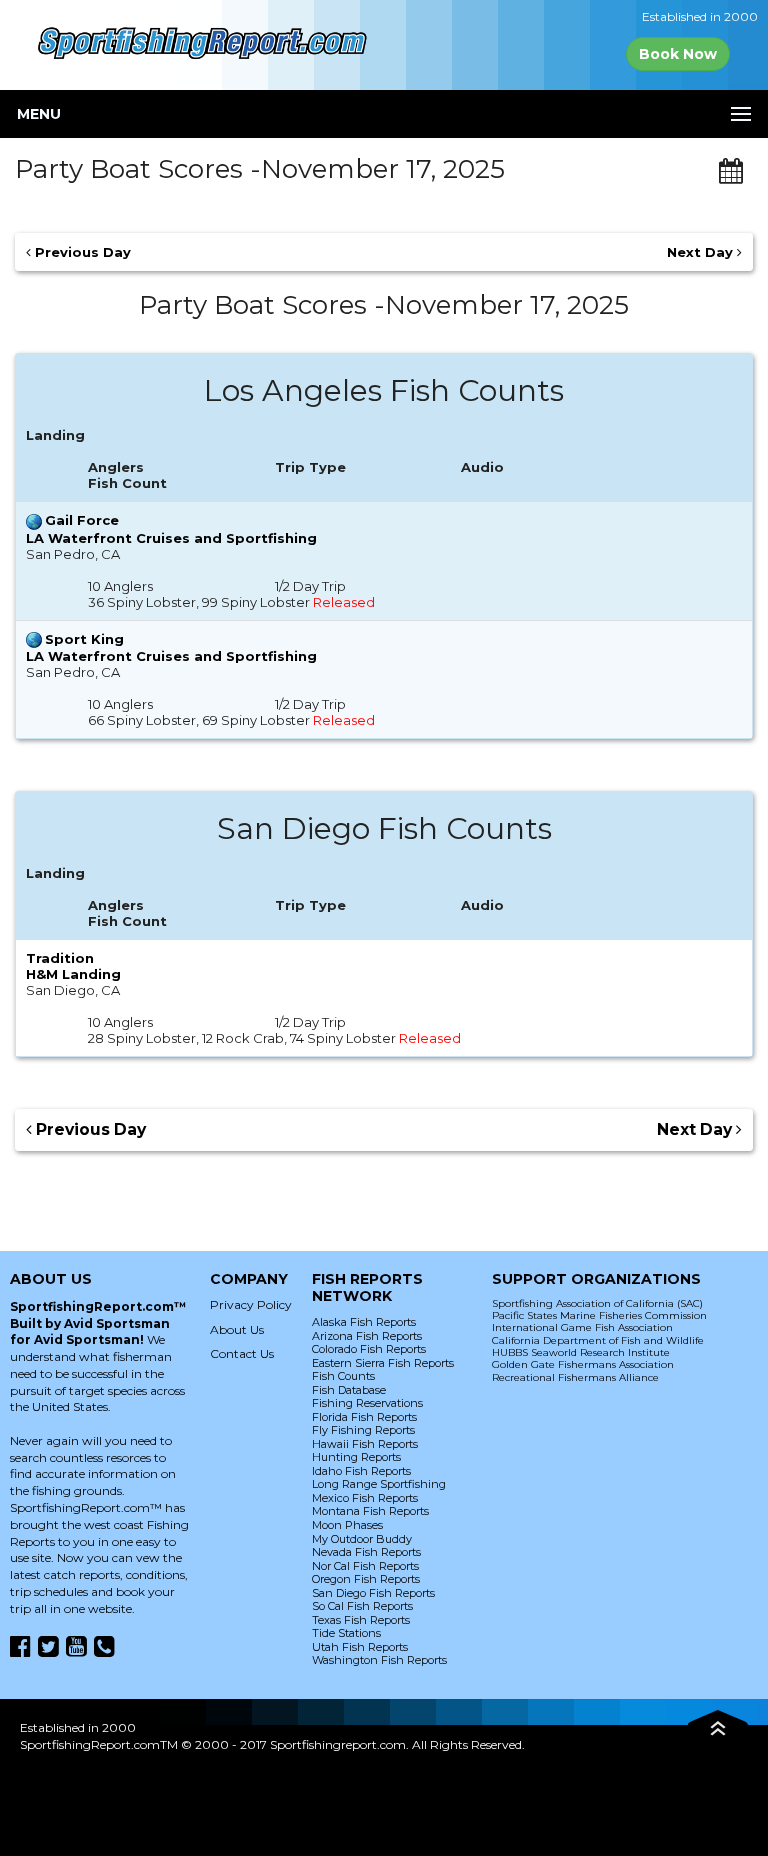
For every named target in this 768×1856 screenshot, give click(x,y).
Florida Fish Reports (364, 1417)
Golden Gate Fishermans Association (583, 1364)
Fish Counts (343, 1376)
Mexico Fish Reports (365, 1498)
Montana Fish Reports (370, 1511)
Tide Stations (346, 1633)
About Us (237, 1329)
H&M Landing (73, 974)
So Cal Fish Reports (362, 1606)
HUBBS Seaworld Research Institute (581, 1352)
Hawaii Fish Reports (365, 1444)
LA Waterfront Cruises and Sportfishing (171, 538)
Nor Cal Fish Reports (365, 1566)
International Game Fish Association (582, 1327)
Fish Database (349, 1390)
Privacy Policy (251, 1304)
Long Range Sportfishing (379, 1484)
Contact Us (242, 1353)
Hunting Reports (356, 1457)
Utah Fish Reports (360, 1647)
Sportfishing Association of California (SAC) (597, 1303)
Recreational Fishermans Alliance (575, 1377)
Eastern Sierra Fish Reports (383, 1363)
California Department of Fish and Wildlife (598, 1340)
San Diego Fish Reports (373, 1593)
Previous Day (81, 252)
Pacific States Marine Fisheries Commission (599, 1315)
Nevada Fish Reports (366, 1552)
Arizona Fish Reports (367, 1336)
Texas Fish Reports (361, 1620)
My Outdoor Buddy (362, 1539)
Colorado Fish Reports (369, 1349)
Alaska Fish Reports (364, 1322)
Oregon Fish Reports (366, 1579)
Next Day (702, 252)
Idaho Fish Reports (361, 1471)
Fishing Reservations (367, 1403)
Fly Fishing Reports (363, 1430)
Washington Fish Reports (379, 1660)
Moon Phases (347, 1525)
